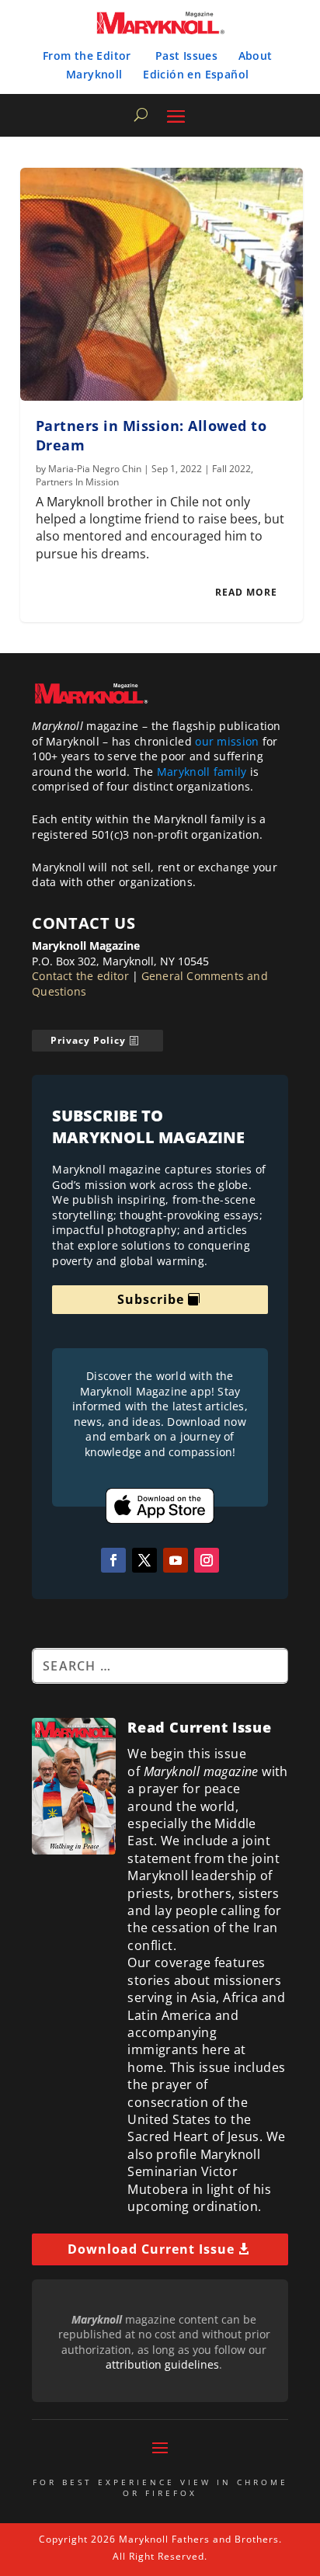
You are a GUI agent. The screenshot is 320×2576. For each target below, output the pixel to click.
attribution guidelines (162, 2364)
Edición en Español (196, 74)
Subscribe (151, 1299)
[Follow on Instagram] (207, 1560)
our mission (227, 741)
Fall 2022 (231, 469)
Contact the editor (80, 976)
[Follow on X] (144, 1560)
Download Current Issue (151, 2249)
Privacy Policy (88, 1040)
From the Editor (87, 56)
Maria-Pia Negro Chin (95, 469)
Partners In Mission (77, 482)
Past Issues (186, 56)
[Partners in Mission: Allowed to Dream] (162, 284)
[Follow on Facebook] (113, 1560)
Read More (246, 592)
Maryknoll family (202, 772)
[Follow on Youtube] (176, 1560)
